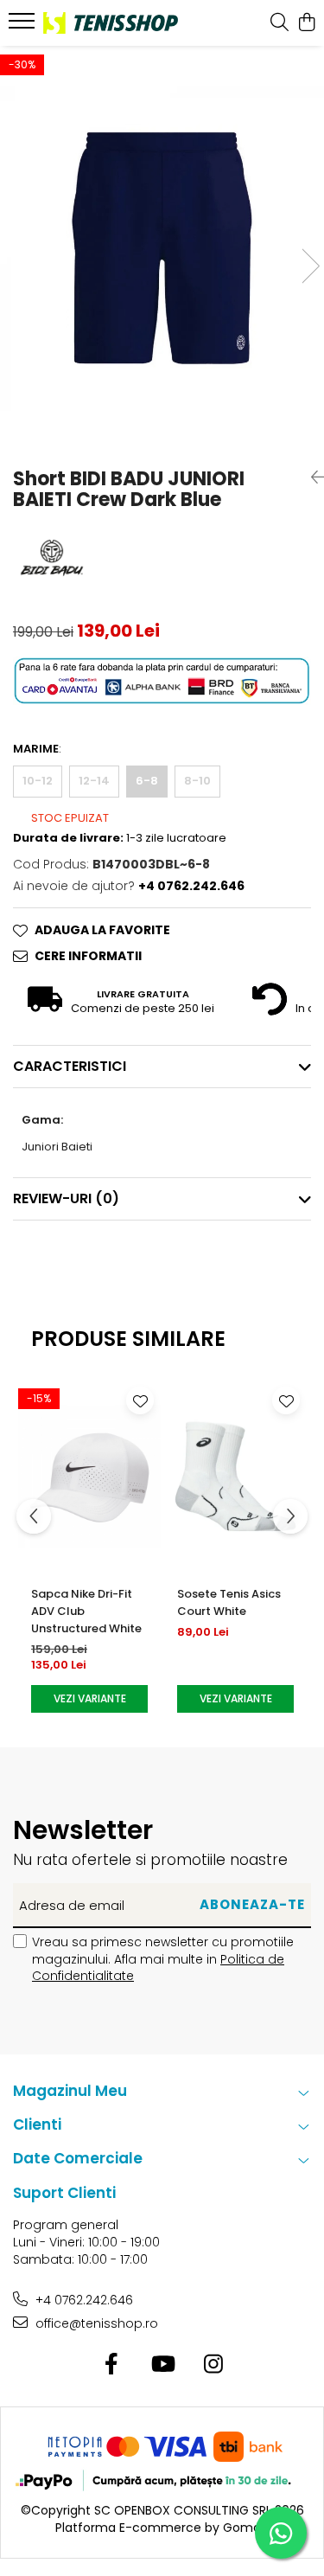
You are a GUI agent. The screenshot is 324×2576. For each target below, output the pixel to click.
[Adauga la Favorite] (140, 1400)
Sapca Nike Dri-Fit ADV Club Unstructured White (86, 1611)
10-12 (38, 781)
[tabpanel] (162, 249)
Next (310, 266)
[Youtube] (162, 2365)
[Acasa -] (111, 23)
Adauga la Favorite (102, 930)
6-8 (147, 781)
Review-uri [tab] (66, 1198)
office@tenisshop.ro (95, 2323)
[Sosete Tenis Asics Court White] (235, 1476)
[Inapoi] (311, 477)
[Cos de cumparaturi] (306, 23)
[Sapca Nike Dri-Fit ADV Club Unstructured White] (89, 1476)
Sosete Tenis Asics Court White (229, 1602)
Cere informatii (88, 956)
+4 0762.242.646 (83, 2300)
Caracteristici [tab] (70, 1066)
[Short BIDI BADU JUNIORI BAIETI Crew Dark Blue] (162, 249)
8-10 (197, 781)
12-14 (94, 781)
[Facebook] (111, 2365)
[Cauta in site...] (280, 23)
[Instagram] (213, 2365)
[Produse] (24, 26)
